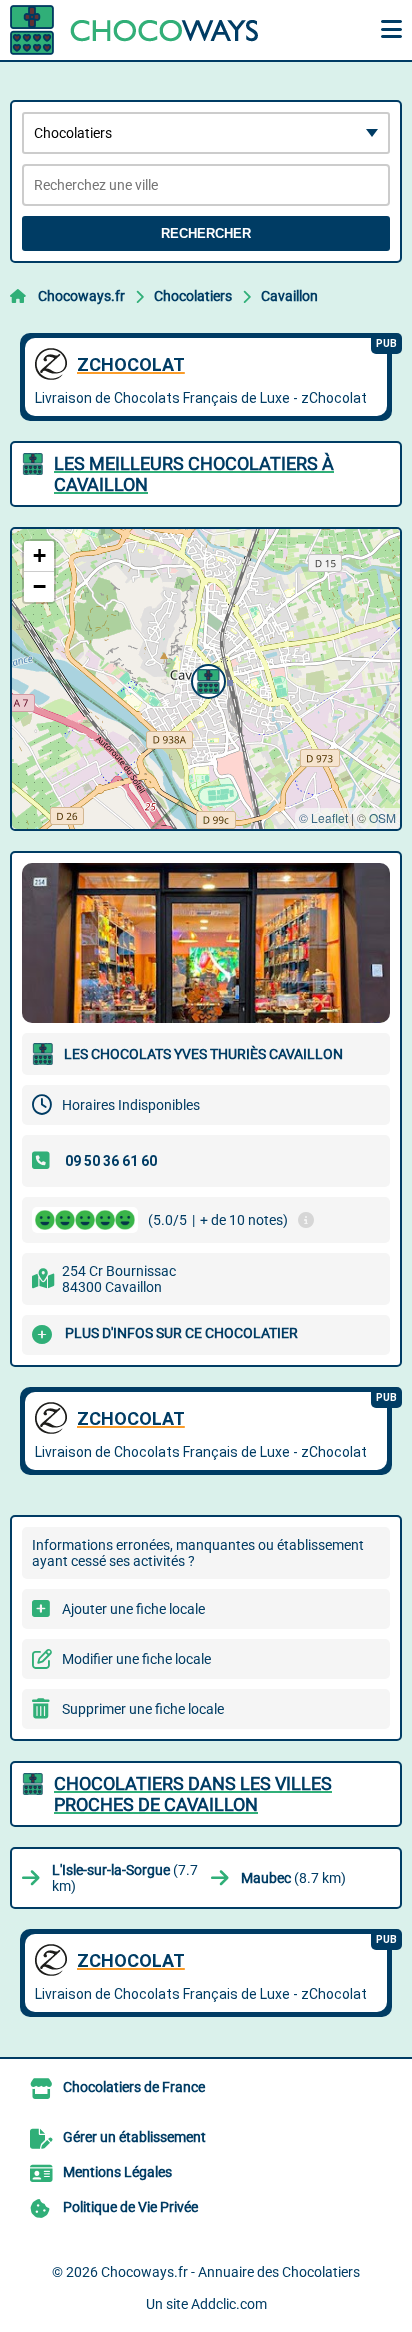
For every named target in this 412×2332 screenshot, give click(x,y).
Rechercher (206, 233)
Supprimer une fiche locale (143, 1709)
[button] (206, 679)
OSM (382, 817)
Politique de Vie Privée (130, 2207)
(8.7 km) (293, 1878)
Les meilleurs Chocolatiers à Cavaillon (194, 474)
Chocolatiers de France (134, 2087)
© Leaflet (323, 817)
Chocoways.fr (81, 296)
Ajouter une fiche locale (133, 1609)
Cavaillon (289, 296)
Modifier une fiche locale (136, 1659)
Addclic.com (229, 2304)
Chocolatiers (193, 296)
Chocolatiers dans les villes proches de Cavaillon (193, 1794)
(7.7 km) (125, 1878)
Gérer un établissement (134, 2137)
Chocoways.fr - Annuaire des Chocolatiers (230, 2272)
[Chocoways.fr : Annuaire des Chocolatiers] (135, 30)
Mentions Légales (117, 2172)
